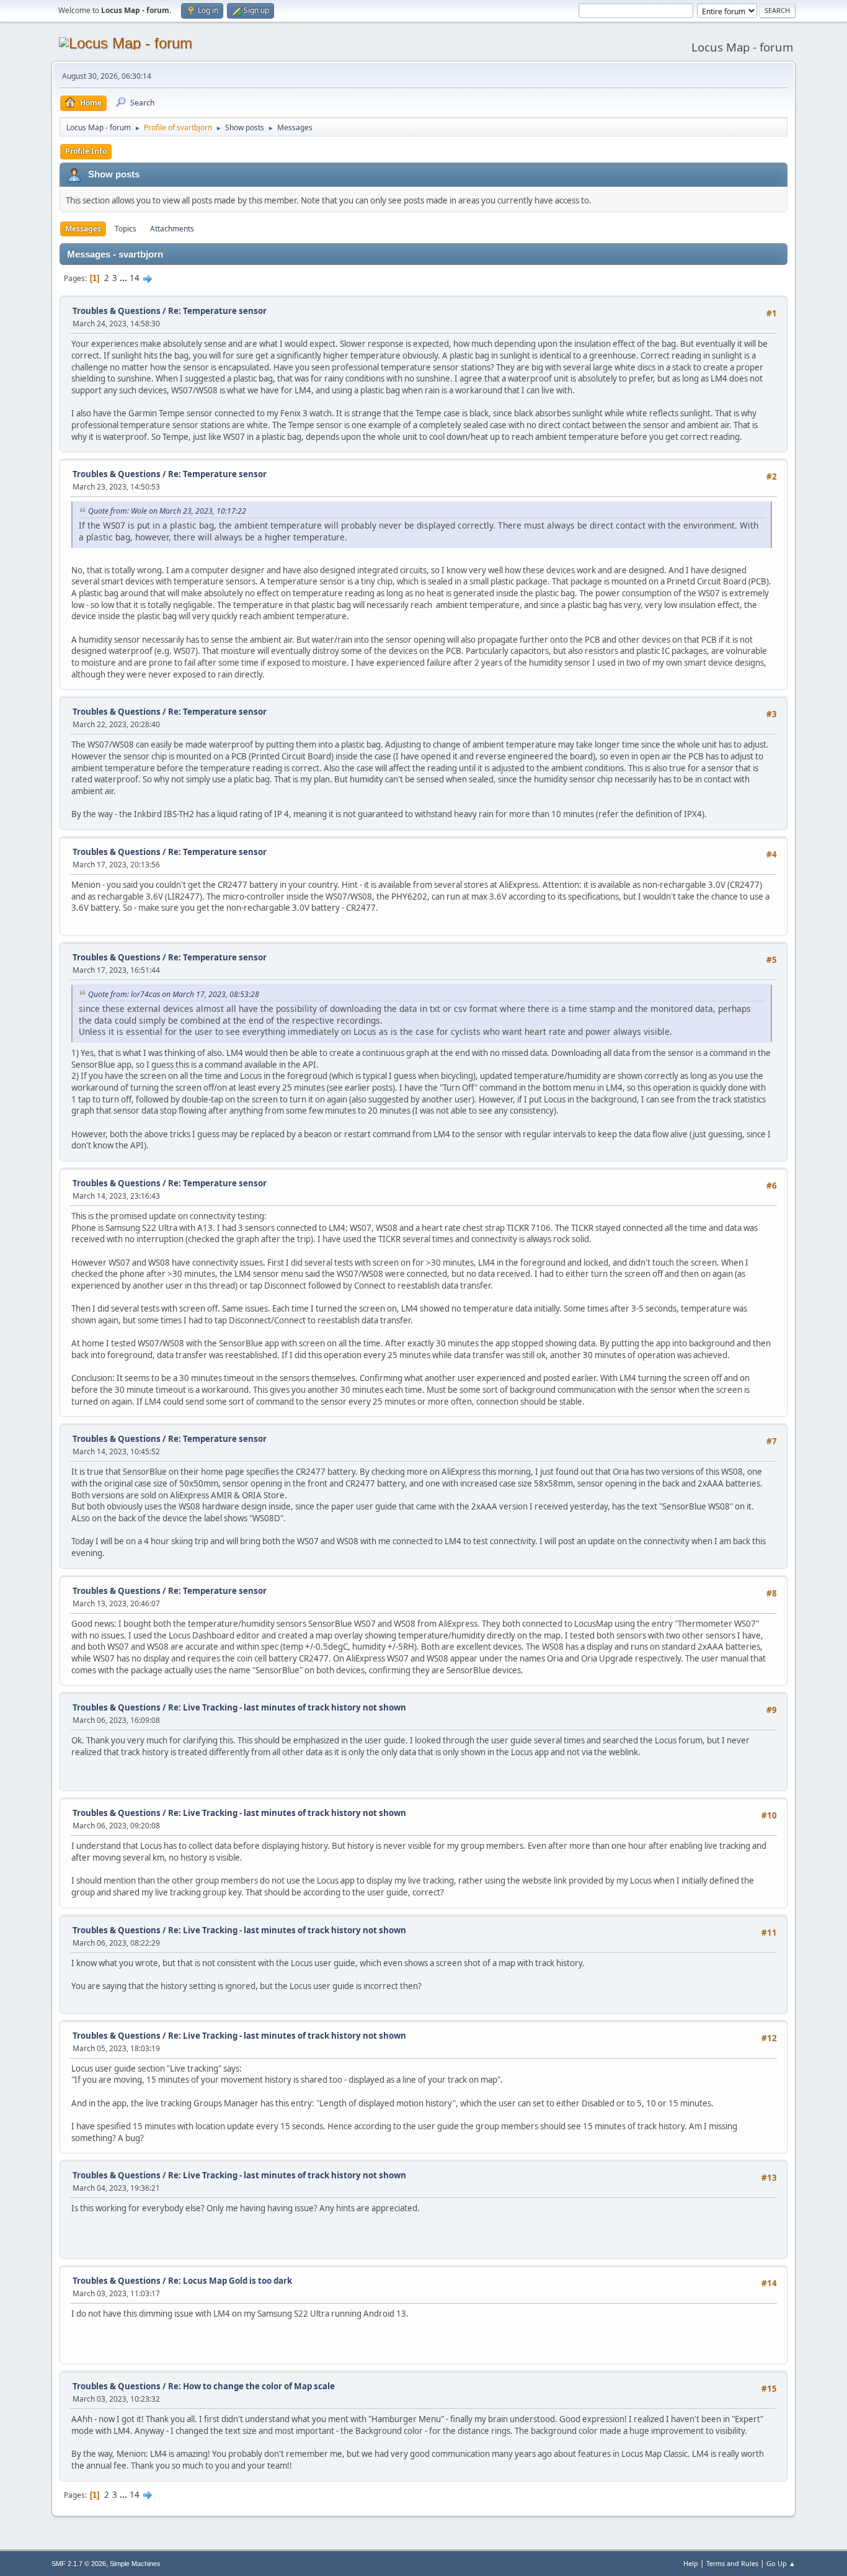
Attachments (172, 229)
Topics (126, 229)
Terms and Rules (732, 2563)
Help (691, 2563)
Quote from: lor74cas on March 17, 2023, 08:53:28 (174, 994)
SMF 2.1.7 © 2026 (79, 2564)
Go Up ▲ (781, 2563)
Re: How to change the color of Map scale (251, 2386)
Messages (83, 229)
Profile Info (86, 151)
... (124, 278)
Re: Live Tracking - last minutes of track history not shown (287, 1707)
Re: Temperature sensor (217, 311)
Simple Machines (135, 2564)
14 (135, 278)
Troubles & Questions (117, 311)
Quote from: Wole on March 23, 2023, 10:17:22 (167, 511)
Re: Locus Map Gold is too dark (230, 2281)
